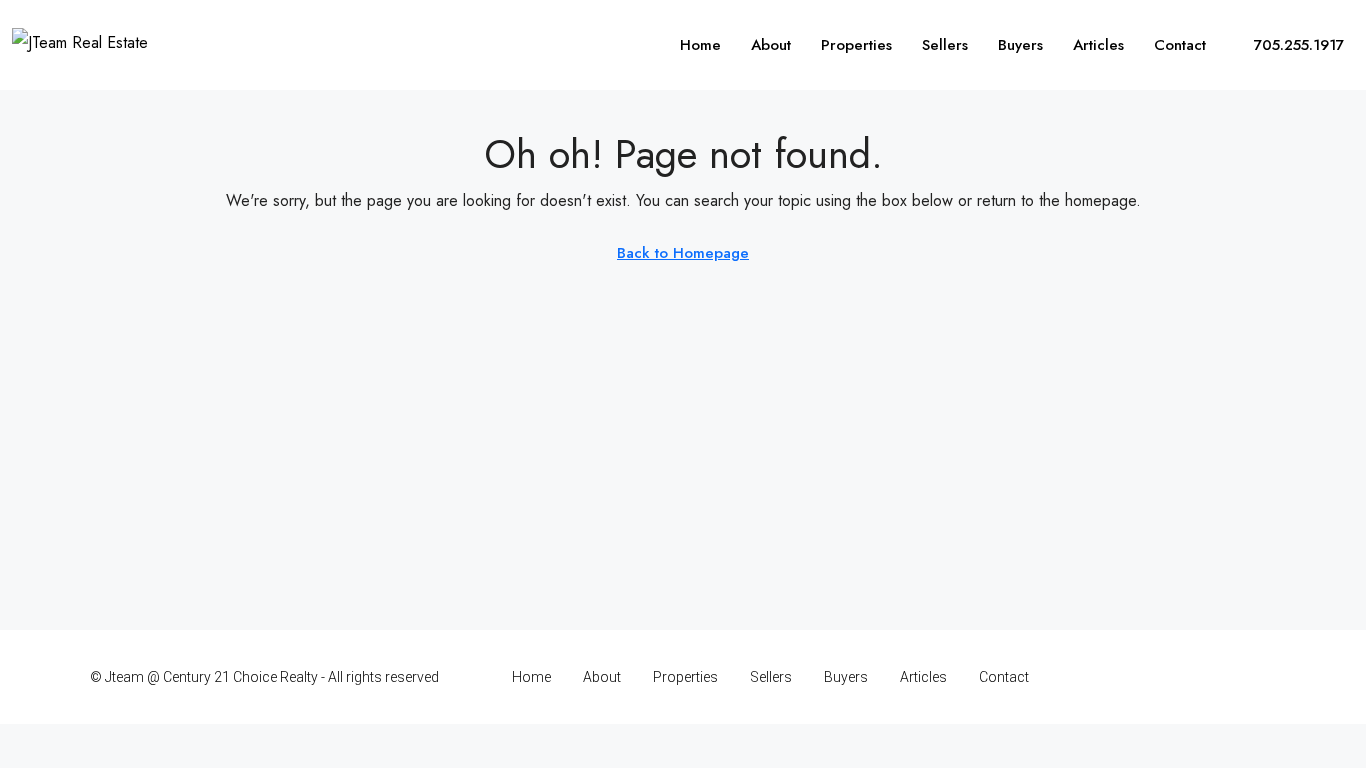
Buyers (1020, 45)
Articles (1098, 45)
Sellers (945, 45)
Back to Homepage (683, 253)
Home (700, 45)
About (771, 45)
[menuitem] (1287, 45)
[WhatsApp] (1258, 677)
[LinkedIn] (1188, 677)
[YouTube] (1223, 677)
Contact (1180, 45)
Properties (856, 45)
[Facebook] (1118, 677)
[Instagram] (1153, 677)
